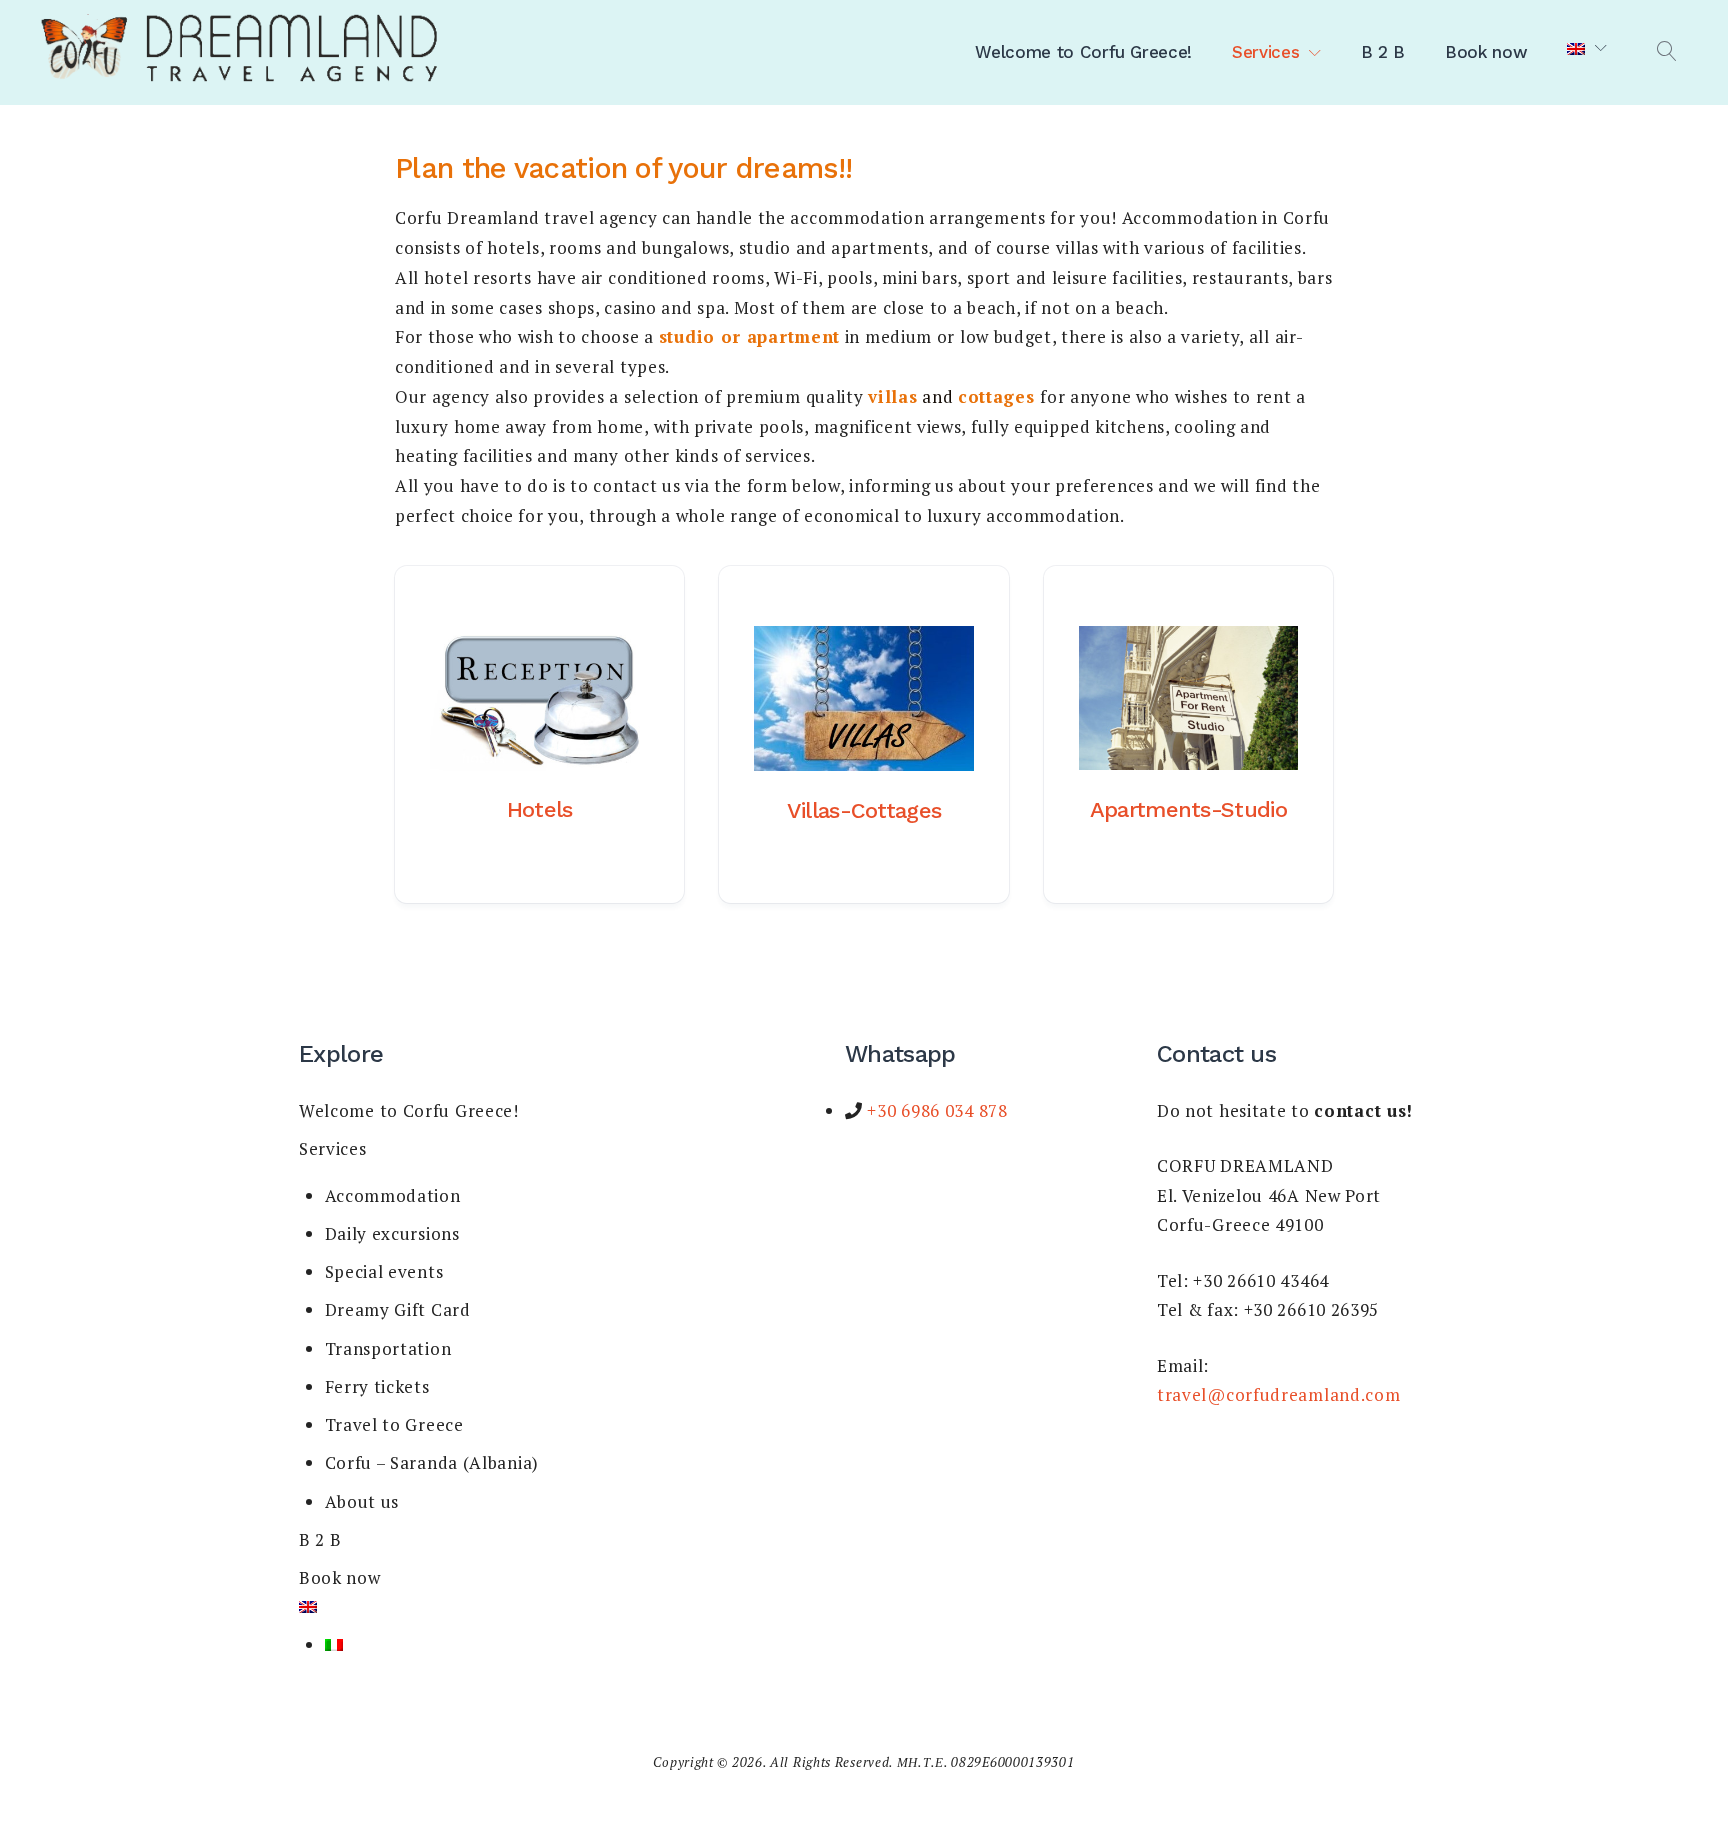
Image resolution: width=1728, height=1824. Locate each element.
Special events (384, 1271)
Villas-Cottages (864, 810)
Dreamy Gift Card (398, 1309)
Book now (1486, 52)
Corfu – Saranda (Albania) (432, 1462)
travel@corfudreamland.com (1279, 1394)
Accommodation (393, 1195)
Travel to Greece (394, 1424)
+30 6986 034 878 (935, 1110)
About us (362, 1501)
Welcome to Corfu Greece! (1083, 52)
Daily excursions (392, 1233)
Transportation (388, 1348)
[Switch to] (1587, 49)
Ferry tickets (377, 1386)
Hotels (540, 809)
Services (1265, 52)
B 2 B (1383, 52)
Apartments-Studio (1188, 809)
